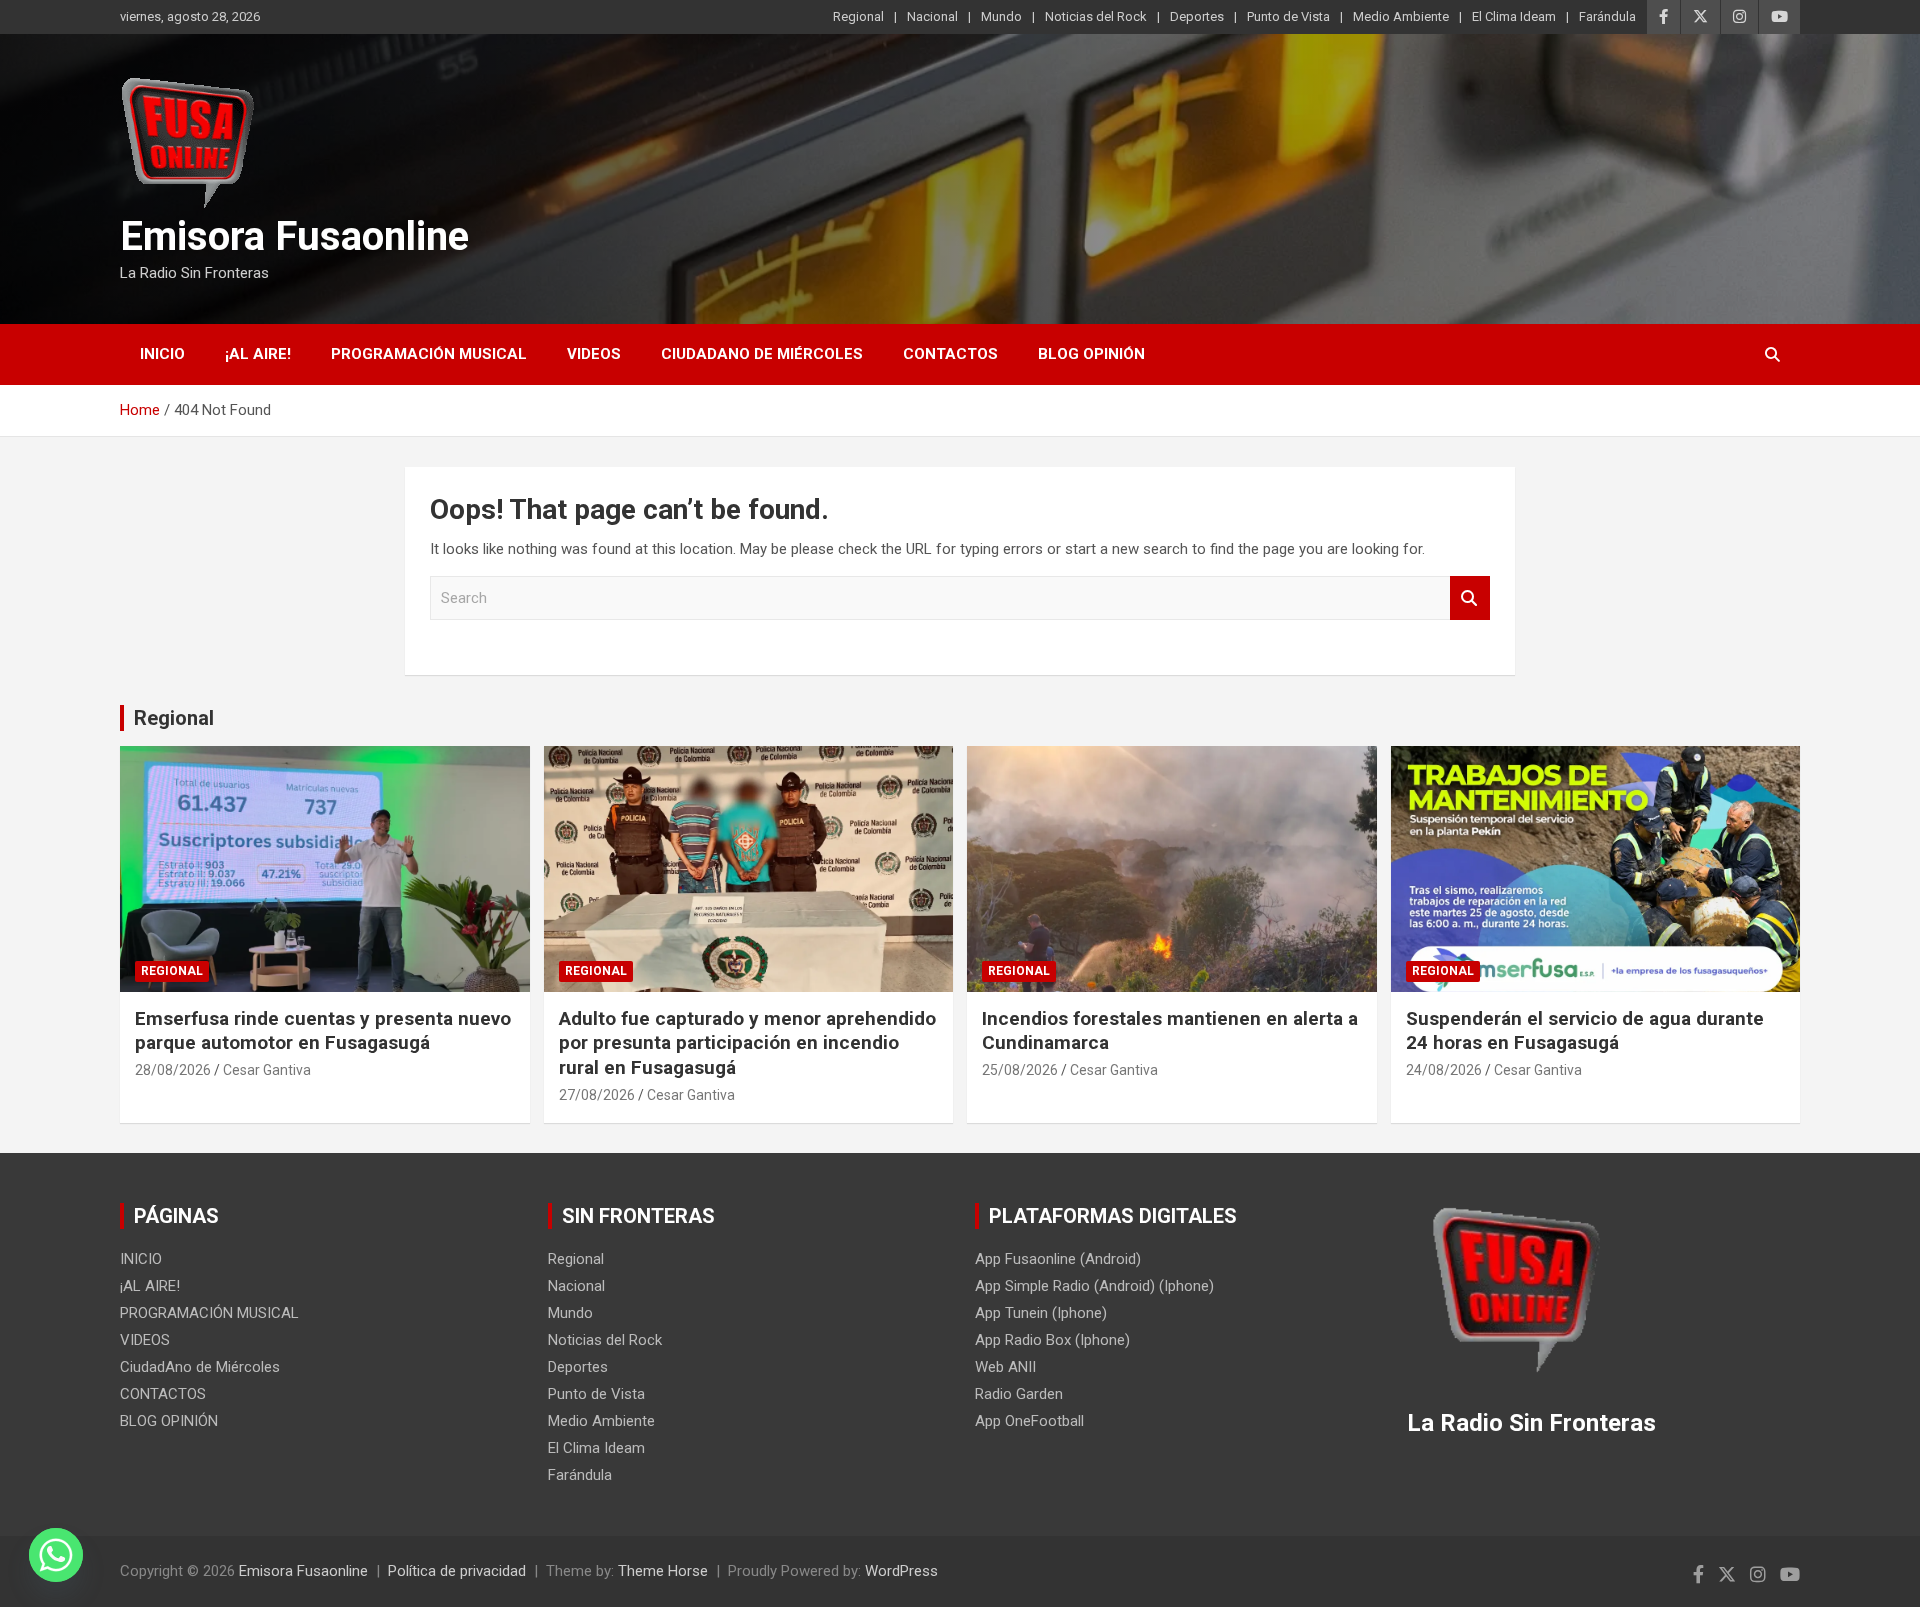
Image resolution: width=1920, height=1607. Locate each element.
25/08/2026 (1020, 1070)
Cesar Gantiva (267, 1070)
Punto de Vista (1288, 16)
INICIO (162, 354)
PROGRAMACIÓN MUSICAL (429, 354)
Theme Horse (663, 1571)
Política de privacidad (457, 1571)
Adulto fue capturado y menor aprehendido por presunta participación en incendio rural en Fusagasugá (747, 1043)
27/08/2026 (597, 1095)
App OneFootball (1029, 1421)
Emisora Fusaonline (294, 236)
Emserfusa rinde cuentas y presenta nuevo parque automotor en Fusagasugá (323, 1031)
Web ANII (1005, 1367)
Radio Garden (1019, 1394)
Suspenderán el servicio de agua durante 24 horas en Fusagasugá (1585, 1031)
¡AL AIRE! (258, 354)
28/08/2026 (173, 1070)
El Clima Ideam (1514, 16)
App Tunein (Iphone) (1041, 1313)
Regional (858, 16)
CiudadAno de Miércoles (762, 354)
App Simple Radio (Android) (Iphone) (1094, 1286)
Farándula (1607, 16)
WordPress (901, 1571)
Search (1470, 598)
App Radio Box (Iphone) (1052, 1340)
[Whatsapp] (56, 1555)
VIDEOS (594, 354)
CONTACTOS (950, 354)
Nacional (932, 16)
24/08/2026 (1444, 1070)
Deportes (1197, 16)
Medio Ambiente (1401, 16)
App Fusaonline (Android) (1058, 1259)
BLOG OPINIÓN (1091, 354)
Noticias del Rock (1096, 16)
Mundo (1001, 16)
